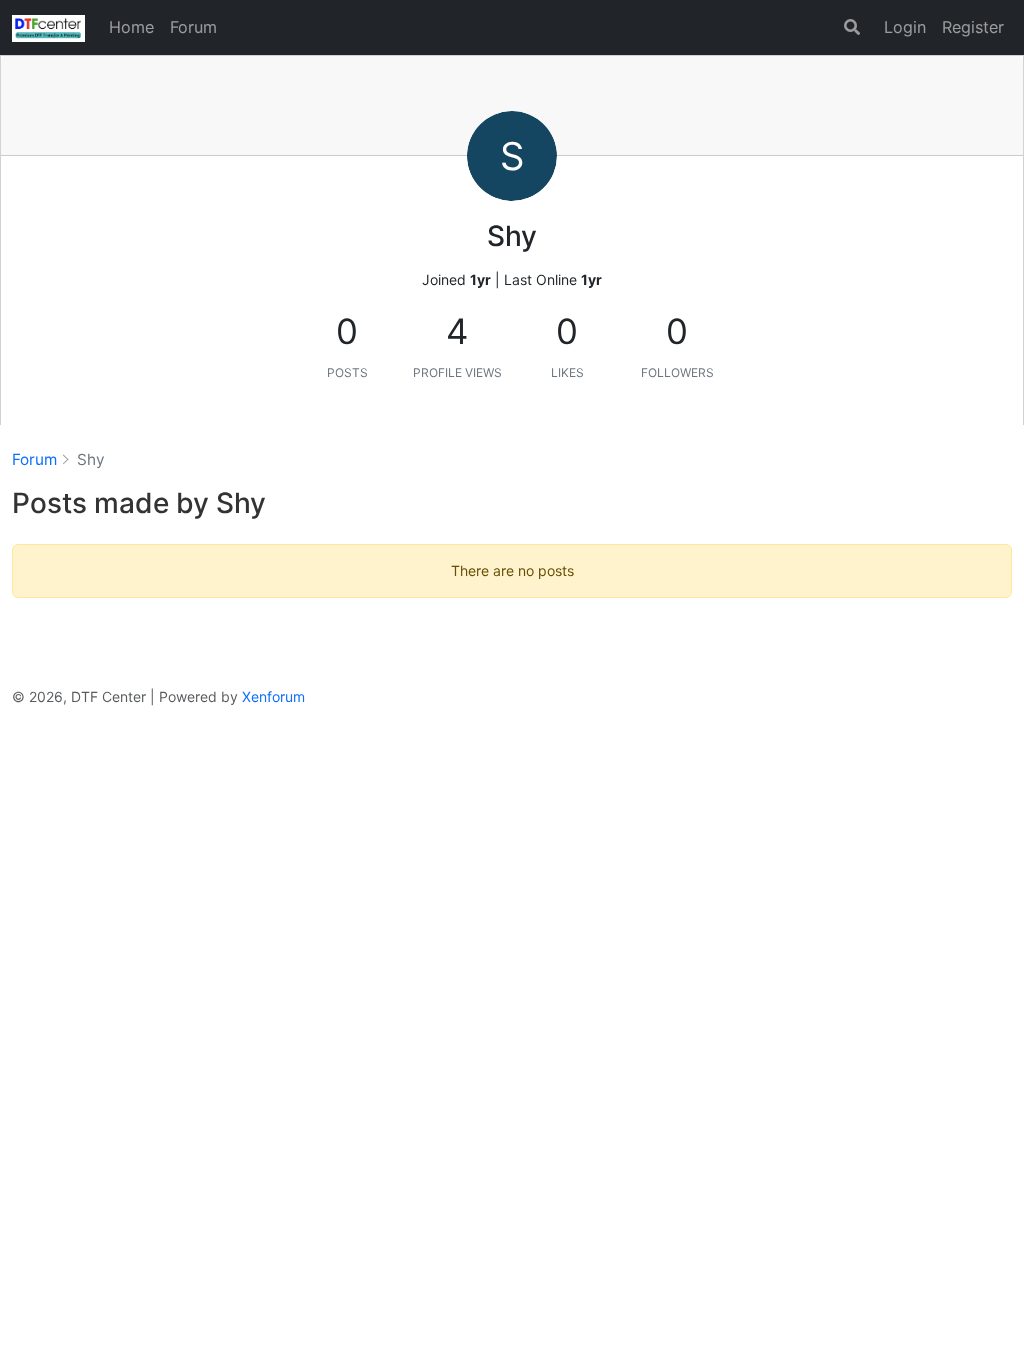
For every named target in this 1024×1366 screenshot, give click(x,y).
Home (131, 27)
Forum (193, 27)
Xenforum (273, 696)
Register (973, 27)
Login (905, 27)
